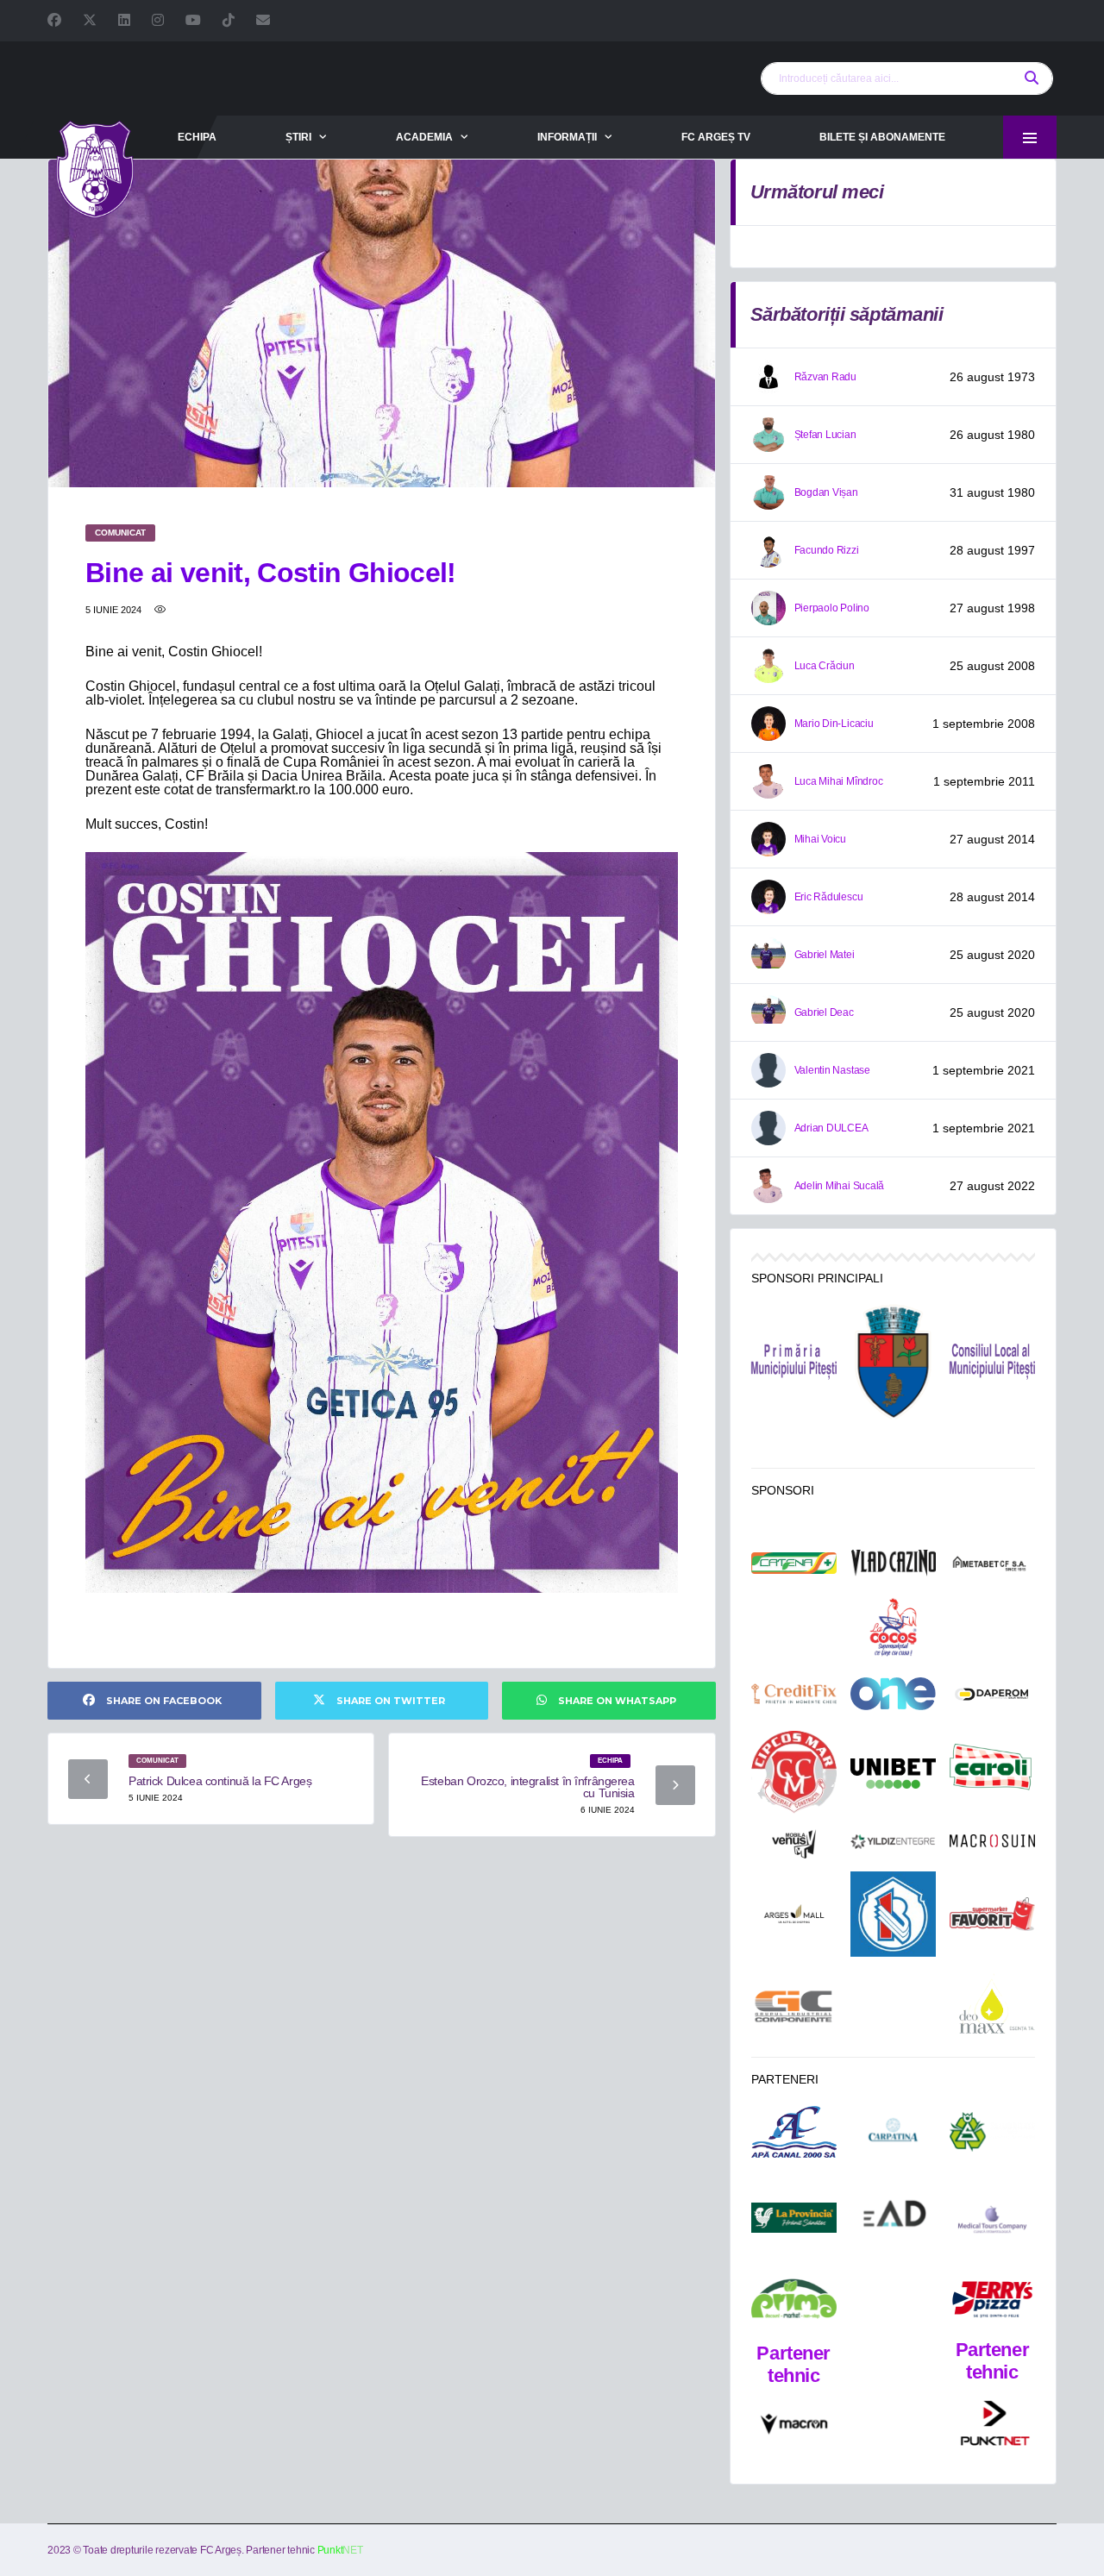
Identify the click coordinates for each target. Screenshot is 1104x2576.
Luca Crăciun (825, 666)
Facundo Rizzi (827, 550)
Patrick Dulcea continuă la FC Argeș (220, 1781)
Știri (298, 137)
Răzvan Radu (825, 377)
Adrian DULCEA (831, 1128)
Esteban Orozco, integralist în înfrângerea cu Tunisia (527, 1787)
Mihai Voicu (820, 839)
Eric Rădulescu (829, 897)
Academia (424, 137)
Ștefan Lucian (825, 435)
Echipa (197, 137)
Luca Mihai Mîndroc (839, 781)
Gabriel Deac (824, 1012)
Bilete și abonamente (882, 137)
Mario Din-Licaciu (834, 724)
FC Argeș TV (716, 137)
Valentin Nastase (832, 1070)
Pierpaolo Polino (832, 608)
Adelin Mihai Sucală (839, 1186)
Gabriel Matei (825, 955)
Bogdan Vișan (826, 492)
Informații (567, 137)
